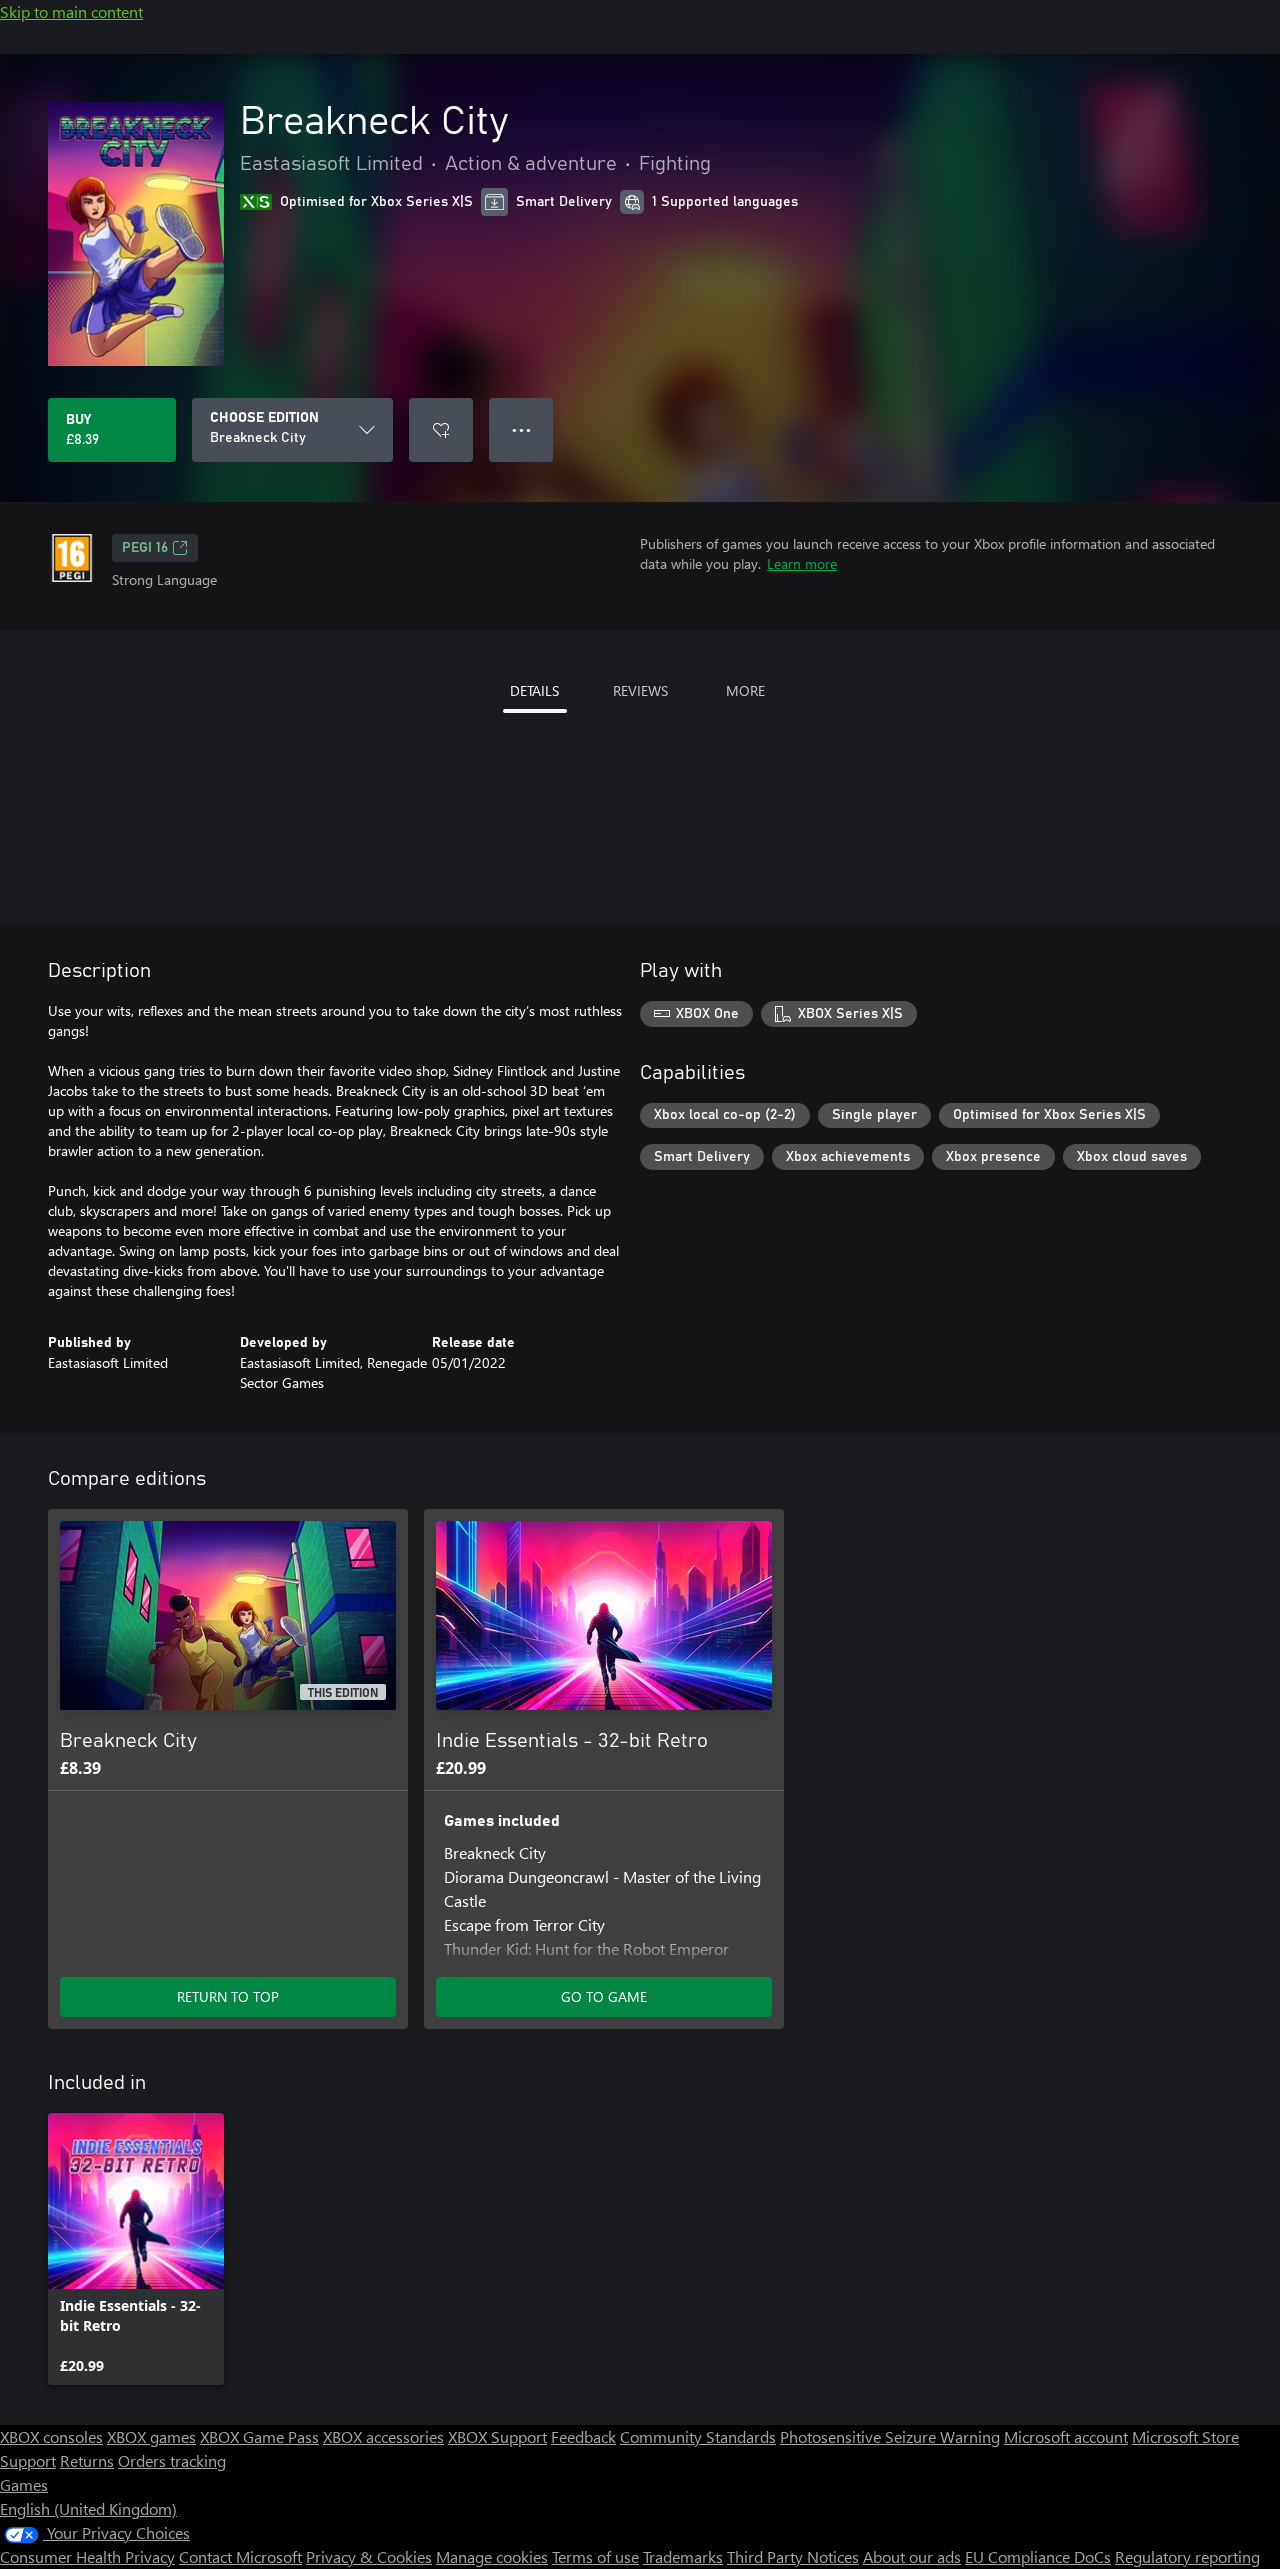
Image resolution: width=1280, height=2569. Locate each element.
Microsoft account (1066, 2436)
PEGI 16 (145, 548)
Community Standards (698, 2436)
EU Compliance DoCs (1038, 2556)
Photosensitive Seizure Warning (890, 2436)
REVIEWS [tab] (640, 690)
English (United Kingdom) (88, 2508)
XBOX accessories (383, 2436)
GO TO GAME (604, 1996)
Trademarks (683, 2556)
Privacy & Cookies (369, 2556)
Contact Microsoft (240, 2556)
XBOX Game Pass (259, 2436)
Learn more (802, 563)
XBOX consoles (51, 2436)
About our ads (912, 2556)
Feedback (583, 2436)
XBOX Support (497, 2436)
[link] (136, 2249)
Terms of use (595, 2556)
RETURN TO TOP (228, 1996)
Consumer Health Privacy (87, 2556)
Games (24, 2484)
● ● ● (521, 429)
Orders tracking (172, 2460)
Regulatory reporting (1187, 2556)
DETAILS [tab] (534, 690)
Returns (87, 2460)
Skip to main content (71, 11)
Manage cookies (492, 2556)
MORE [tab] (745, 690)
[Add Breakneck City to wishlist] (441, 430)
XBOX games (151, 2436)
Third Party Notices (793, 2556)
